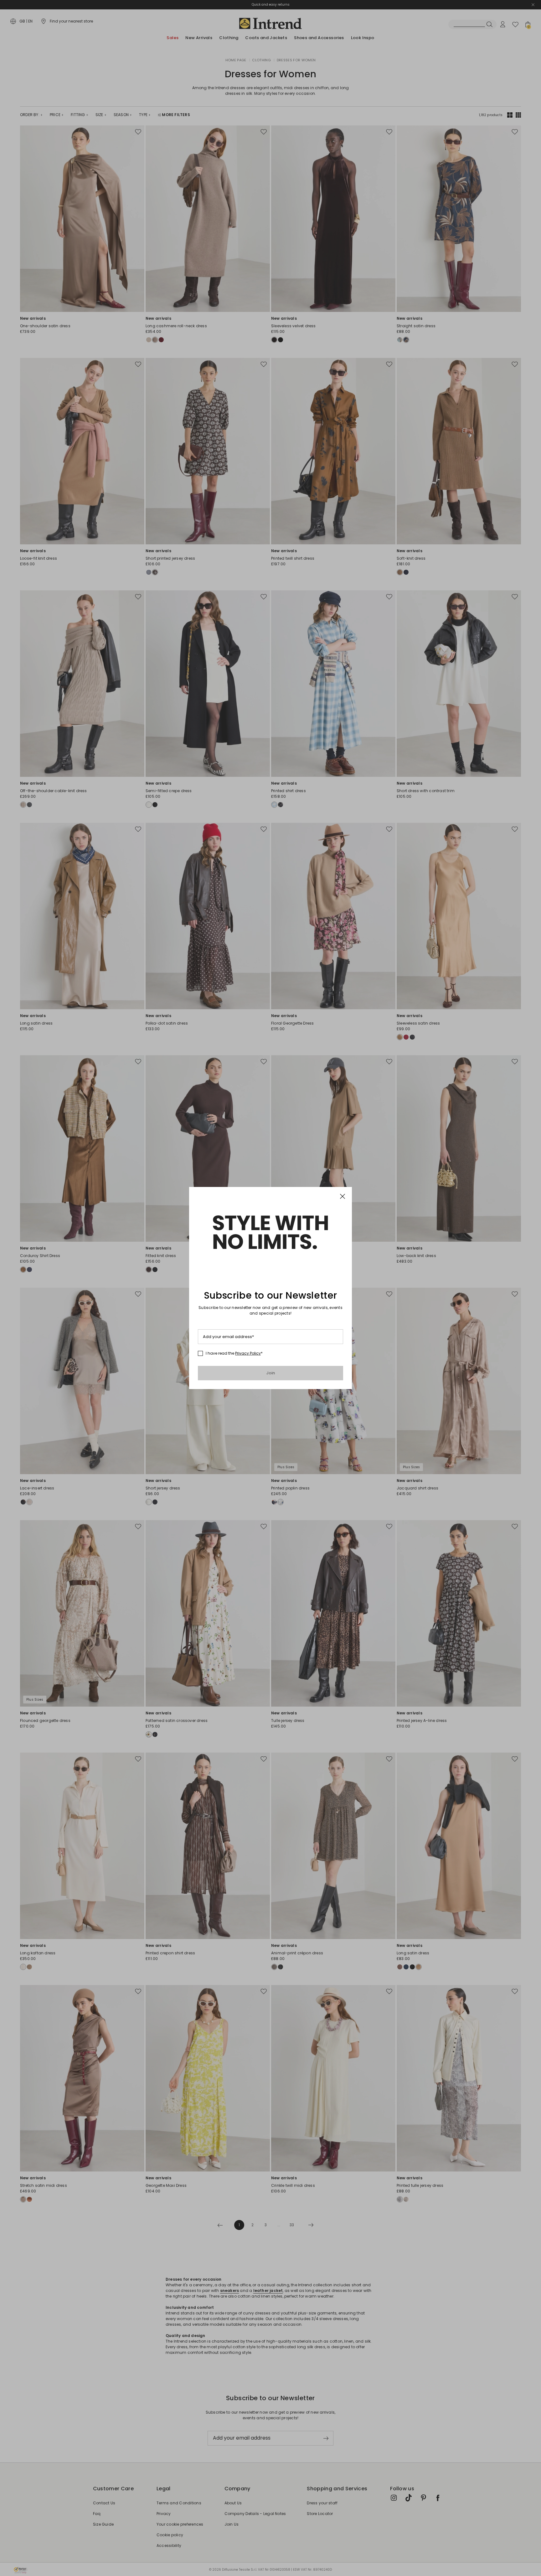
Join (271, 1373)
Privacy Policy (248, 1353)
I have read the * (234, 1353)
